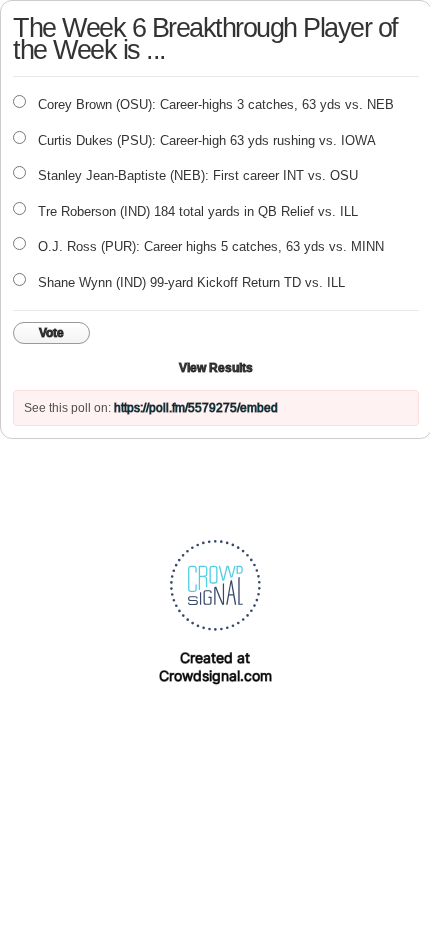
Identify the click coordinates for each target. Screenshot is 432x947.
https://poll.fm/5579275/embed (196, 408)
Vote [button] (51, 333)
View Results (216, 368)
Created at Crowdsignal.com (215, 666)
